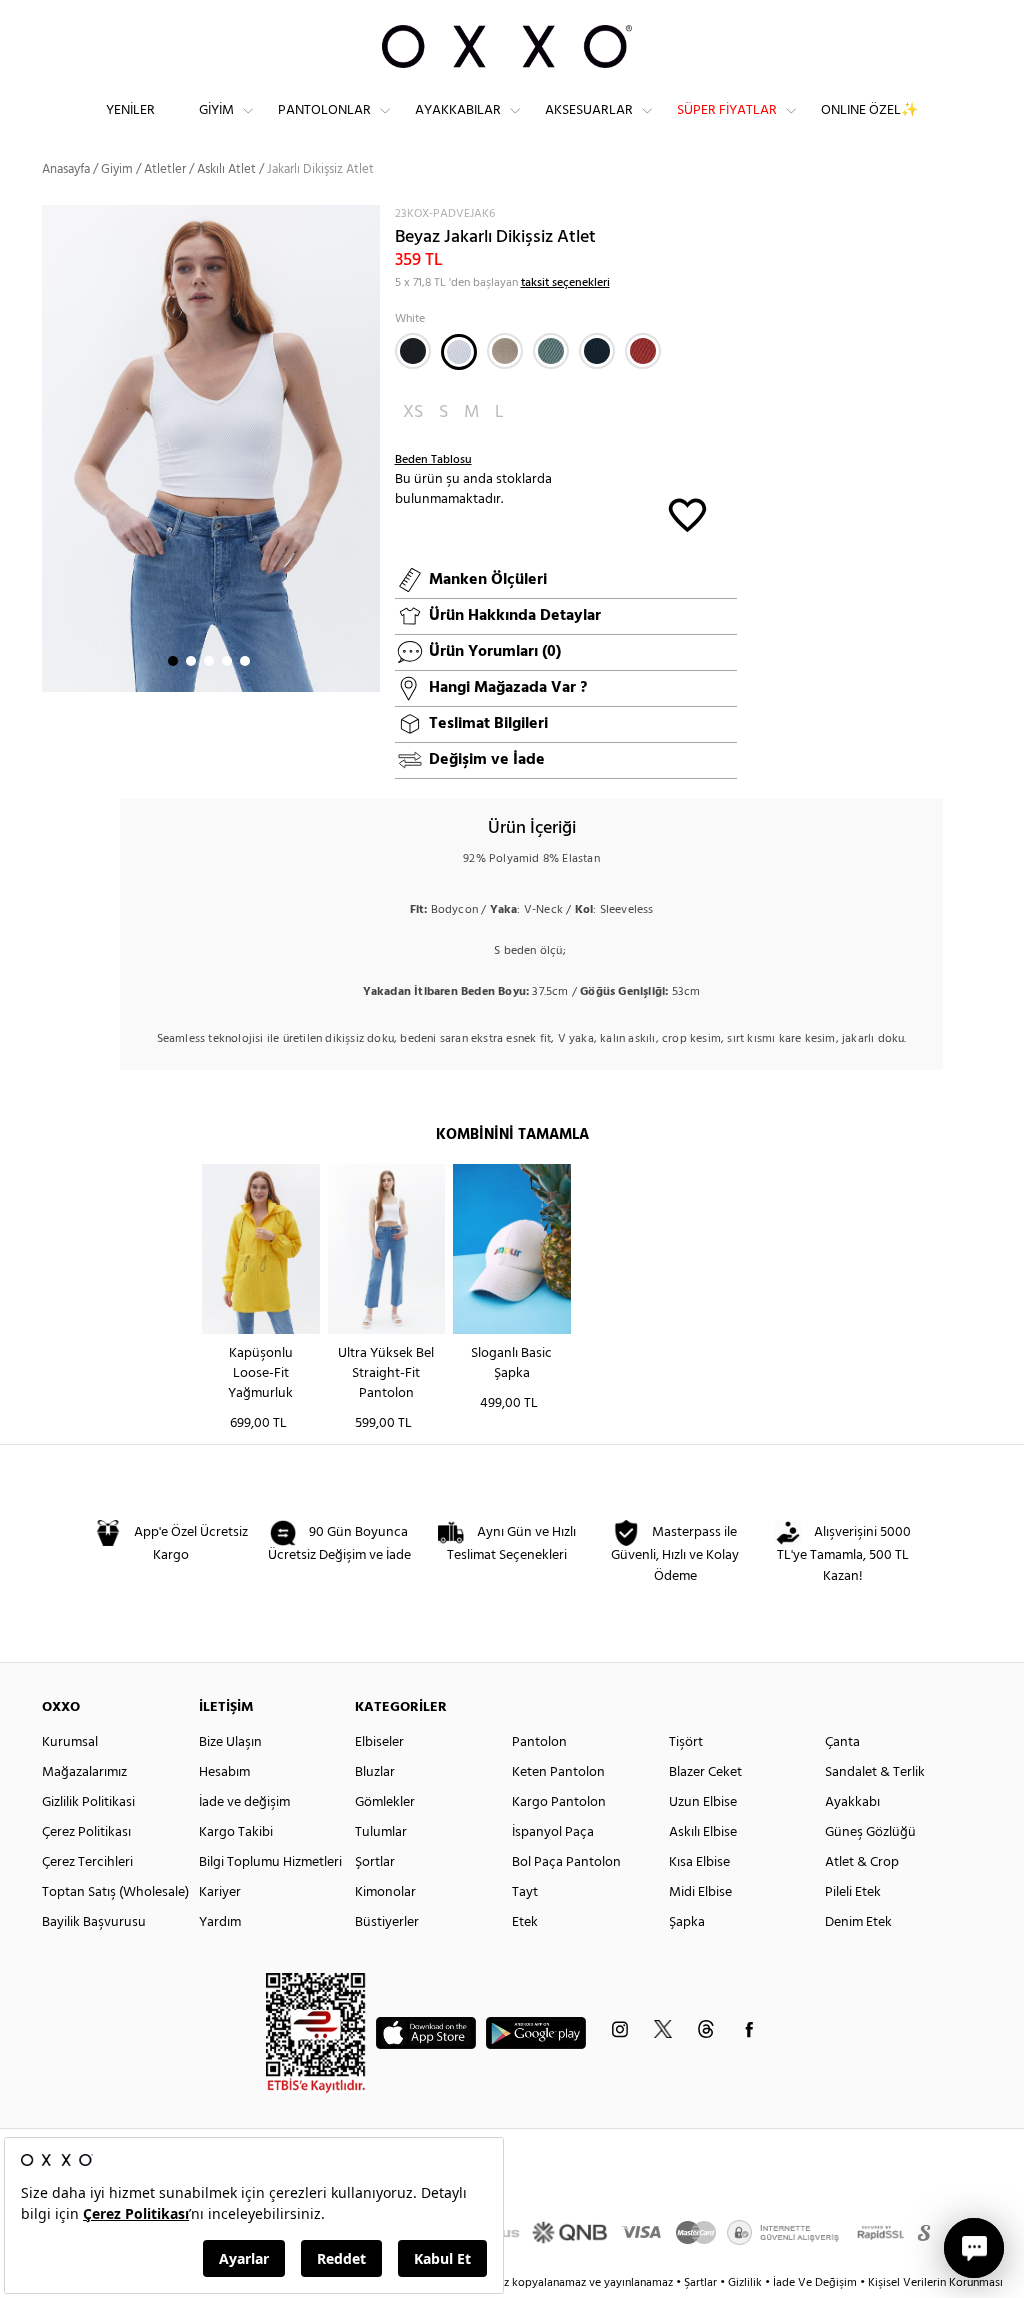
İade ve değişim (244, 1802)
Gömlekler (385, 1802)
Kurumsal (70, 1742)
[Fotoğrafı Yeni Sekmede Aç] (367, 217)
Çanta (842, 1742)
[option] (211, 449)
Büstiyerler (387, 1922)
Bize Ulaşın (230, 1742)
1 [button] (173, 661)
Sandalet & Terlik (875, 1772)
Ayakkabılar (458, 110)
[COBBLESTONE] (505, 351)
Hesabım (224, 1772)
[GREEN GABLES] (597, 351)
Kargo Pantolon (559, 1802)
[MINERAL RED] (643, 351)
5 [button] (245, 661)
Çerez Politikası (86, 1832)
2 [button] (191, 661)
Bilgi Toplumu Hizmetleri (270, 1862)
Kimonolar (385, 1892)
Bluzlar (375, 1772)
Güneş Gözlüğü (870, 1832)
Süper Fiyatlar (727, 110)
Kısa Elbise (699, 1862)
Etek (525, 1922)
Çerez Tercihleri (87, 1862)
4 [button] (227, 661)
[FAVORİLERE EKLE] (687, 513)
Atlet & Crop (862, 1862)
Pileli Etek (853, 1892)
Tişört (686, 1742)
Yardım (220, 1922)
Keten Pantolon (558, 1772)
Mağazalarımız (84, 1772)
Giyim (216, 110)
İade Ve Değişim (815, 2283)
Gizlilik (746, 2283)
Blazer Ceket (705, 1772)
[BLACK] (413, 351)
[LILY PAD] (551, 351)
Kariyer (220, 1892)
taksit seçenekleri (565, 283)
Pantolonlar (324, 110)
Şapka (687, 1922)
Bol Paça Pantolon (566, 1862)
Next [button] (52, 448)
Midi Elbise (700, 1892)
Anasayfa (66, 169)
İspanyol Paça (553, 1832)
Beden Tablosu (433, 460)
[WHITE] (459, 352)
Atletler (165, 169)
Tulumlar (381, 1832)
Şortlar (375, 1862)
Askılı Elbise (703, 1832)
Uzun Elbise (703, 1802)
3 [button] (209, 661)
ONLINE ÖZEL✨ (869, 110)
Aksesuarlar (589, 110)
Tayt (525, 1892)
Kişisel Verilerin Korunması (935, 2283)
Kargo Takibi (236, 1832)
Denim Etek (858, 1922)
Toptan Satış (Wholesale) (115, 1892)
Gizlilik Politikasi (88, 1802)
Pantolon (539, 1742)
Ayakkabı (852, 1802)
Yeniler (130, 110)
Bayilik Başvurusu (94, 1922)
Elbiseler (379, 1742)
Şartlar (702, 2283)
